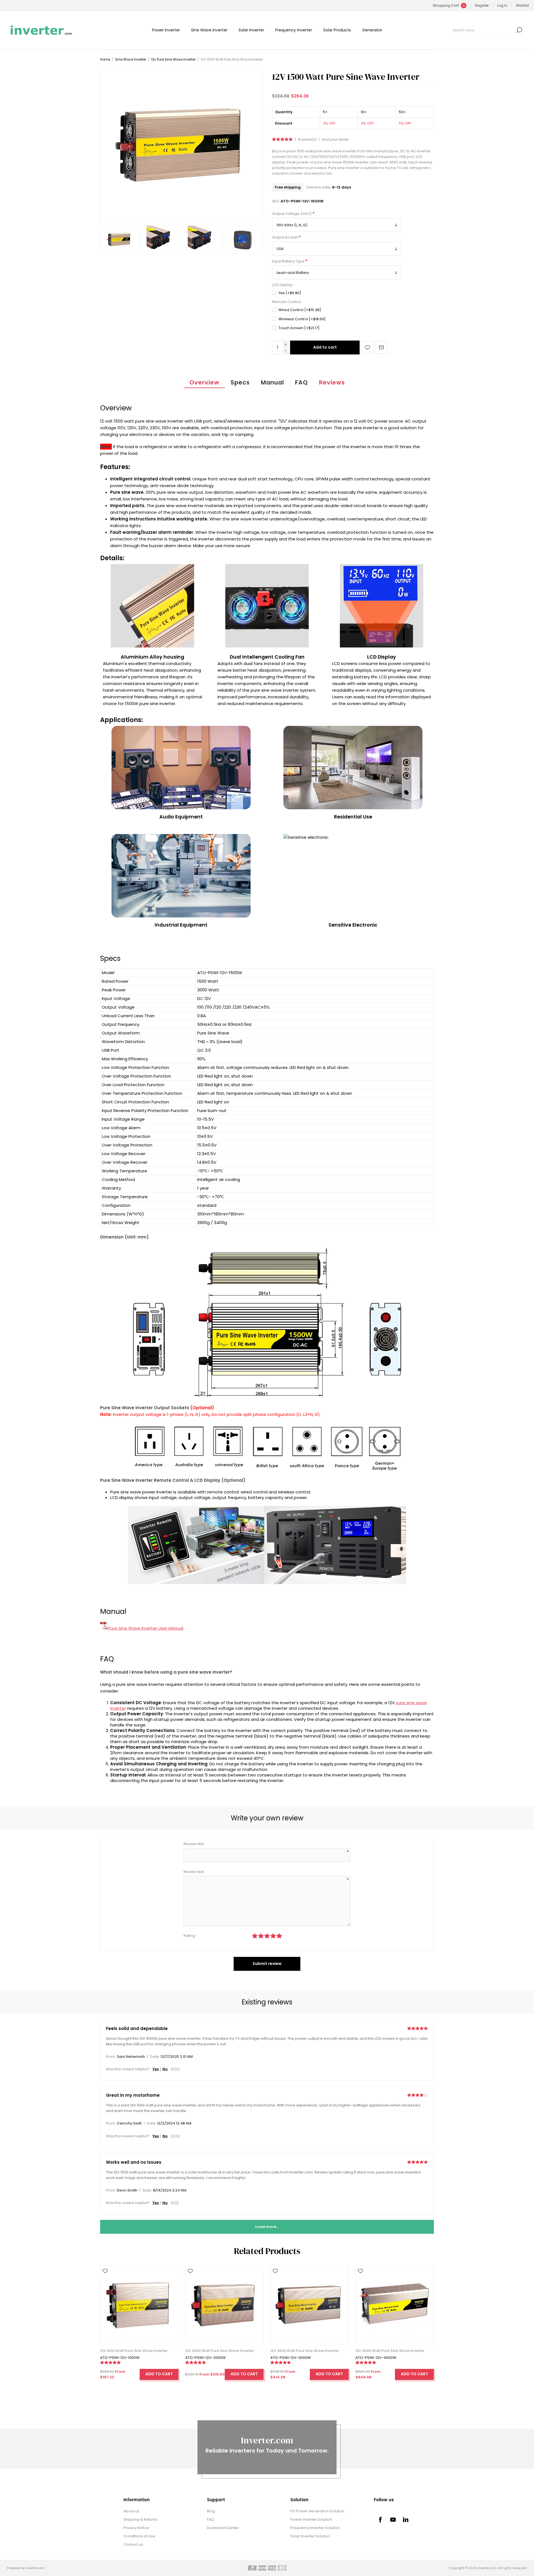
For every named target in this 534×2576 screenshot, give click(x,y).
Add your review (335, 140)
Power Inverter (166, 30)
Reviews (332, 382)
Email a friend (381, 347)
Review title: (194, 1844)
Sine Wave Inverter (209, 30)
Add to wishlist (367, 347)
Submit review (267, 1964)
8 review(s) (307, 140)
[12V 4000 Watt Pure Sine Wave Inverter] (395, 2305)
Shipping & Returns (140, 2519)
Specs (240, 382)
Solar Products (337, 30)
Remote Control (286, 302)
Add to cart (325, 347)
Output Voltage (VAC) (292, 214)
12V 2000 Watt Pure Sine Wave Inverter (220, 2351)
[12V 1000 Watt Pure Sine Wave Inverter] (139, 2305)
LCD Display (282, 285)
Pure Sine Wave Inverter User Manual (146, 1628)
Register (482, 5)
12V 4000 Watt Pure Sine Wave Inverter (390, 2351)
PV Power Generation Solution (317, 2511)
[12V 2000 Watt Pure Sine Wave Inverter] (224, 2305)
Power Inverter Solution (311, 2519)
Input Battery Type (289, 261)
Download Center (223, 2528)
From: (111, 2057)
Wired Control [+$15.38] (300, 310)
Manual (272, 382)
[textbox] (483, 30)
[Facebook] (380, 2520)
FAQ (301, 382)
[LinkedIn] (406, 2520)
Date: (155, 2057)
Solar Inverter (251, 30)
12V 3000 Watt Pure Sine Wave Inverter (305, 2351)
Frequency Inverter (294, 30)
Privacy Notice (136, 2528)
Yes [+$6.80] (290, 293)
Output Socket (285, 238)
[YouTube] (393, 2520)
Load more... (267, 2227)
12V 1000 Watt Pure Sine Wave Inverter (134, 2351)
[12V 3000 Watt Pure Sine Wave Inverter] (310, 2305)
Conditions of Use (139, 2536)
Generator (372, 30)
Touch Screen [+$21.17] (299, 328)
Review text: (194, 1872)
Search (519, 30)
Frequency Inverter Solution (315, 2528)
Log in (502, 5)
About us (131, 2511)
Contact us (133, 2544)
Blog (211, 2511)
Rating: (190, 1936)
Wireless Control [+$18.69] (302, 319)
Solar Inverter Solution (310, 2536)
